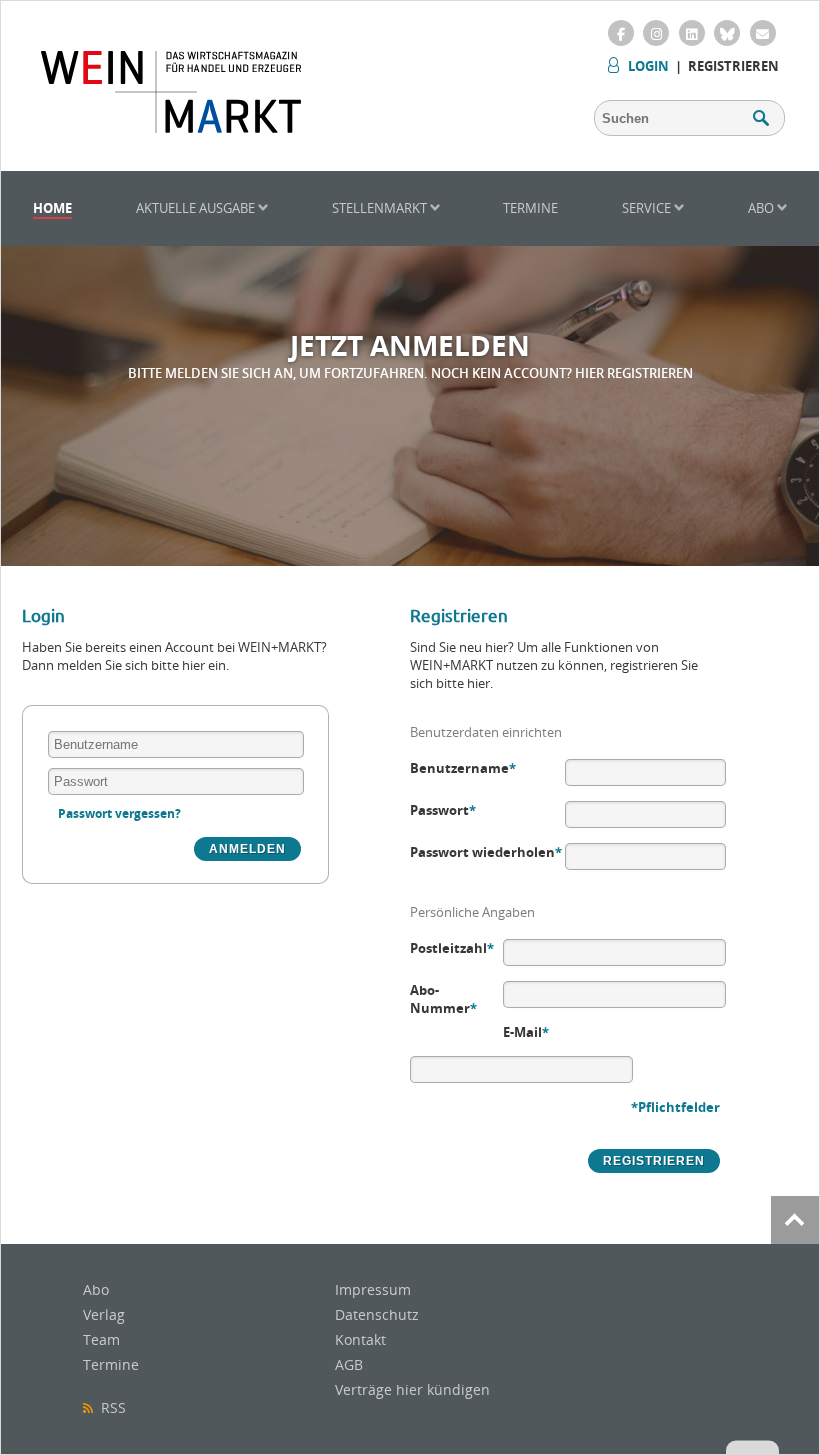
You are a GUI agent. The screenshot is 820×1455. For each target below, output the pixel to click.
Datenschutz (377, 1314)
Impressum (373, 1289)
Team (101, 1339)
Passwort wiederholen (486, 852)
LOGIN (648, 66)
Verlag (104, 1314)
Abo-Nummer (443, 999)
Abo (762, 208)
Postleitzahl (452, 948)
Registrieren (733, 66)
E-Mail (526, 1032)
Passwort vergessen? (119, 813)
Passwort (443, 810)
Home (52, 208)
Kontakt (360, 1339)
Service (648, 208)
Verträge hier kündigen (412, 1389)
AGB (349, 1364)
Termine (530, 208)
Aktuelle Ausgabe (197, 208)
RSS (109, 1407)
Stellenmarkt (381, 208)
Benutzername (463, 768)
